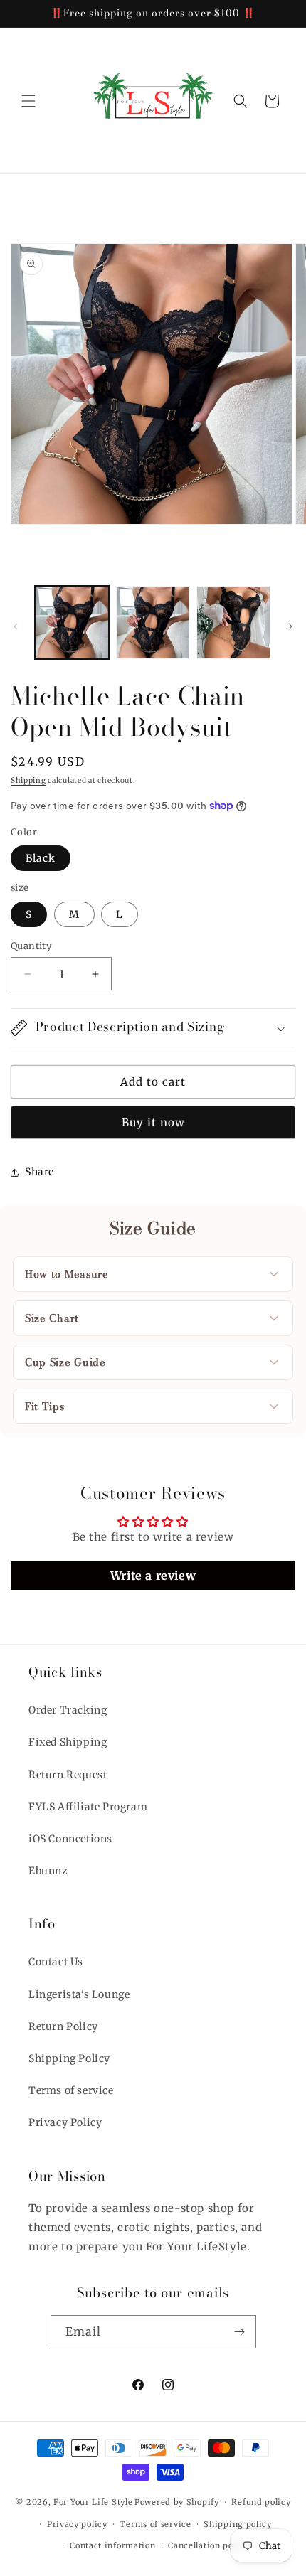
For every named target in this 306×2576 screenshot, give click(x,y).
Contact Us (56, 1962)
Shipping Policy (69, 2058)
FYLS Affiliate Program (88, 1807)
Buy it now (153, 1122)
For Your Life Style (93, 2502)
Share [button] (39, 1172)
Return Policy (63, 2026)
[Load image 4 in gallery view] (233, 623)
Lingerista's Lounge (79, 1994)
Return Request (68, 1775)
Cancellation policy (208, 2545)
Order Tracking (68, 1710)
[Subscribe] (240, 2332)
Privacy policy (77, 2524)
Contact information (112, 2545)
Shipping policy (238, 2524)
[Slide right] (290, 626)
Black (41, 858)
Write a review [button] (153, 1576)
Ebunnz (48, 1871)
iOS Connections (70, 1839)
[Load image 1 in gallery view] (72, 623)
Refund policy (261, 2502)
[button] (28, 101)
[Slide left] (16, 626)
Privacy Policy (65, 2122)
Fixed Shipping (68, 1742)
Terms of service (71, 2090)
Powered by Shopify (177, 2502)
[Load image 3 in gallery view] (153, 623)
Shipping (28, 780)
